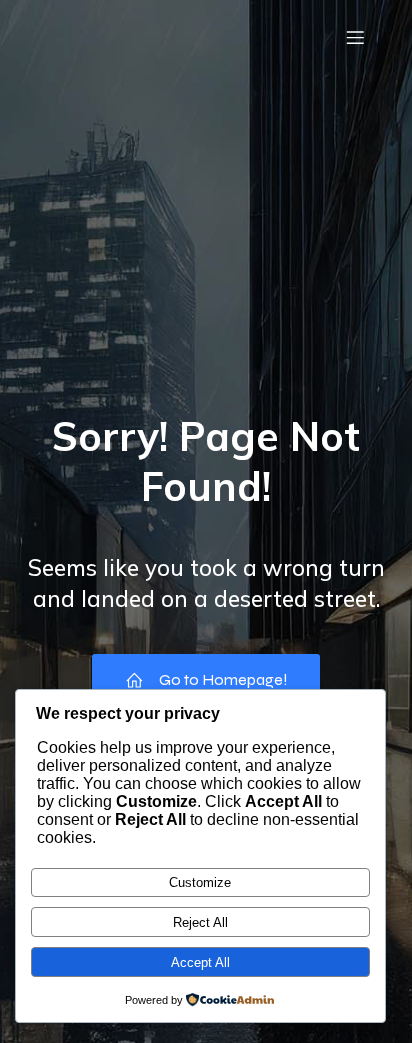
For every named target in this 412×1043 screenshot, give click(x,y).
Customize (200, 882)
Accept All (200, 962)
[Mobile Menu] (355, 37)
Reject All (200, 922)
